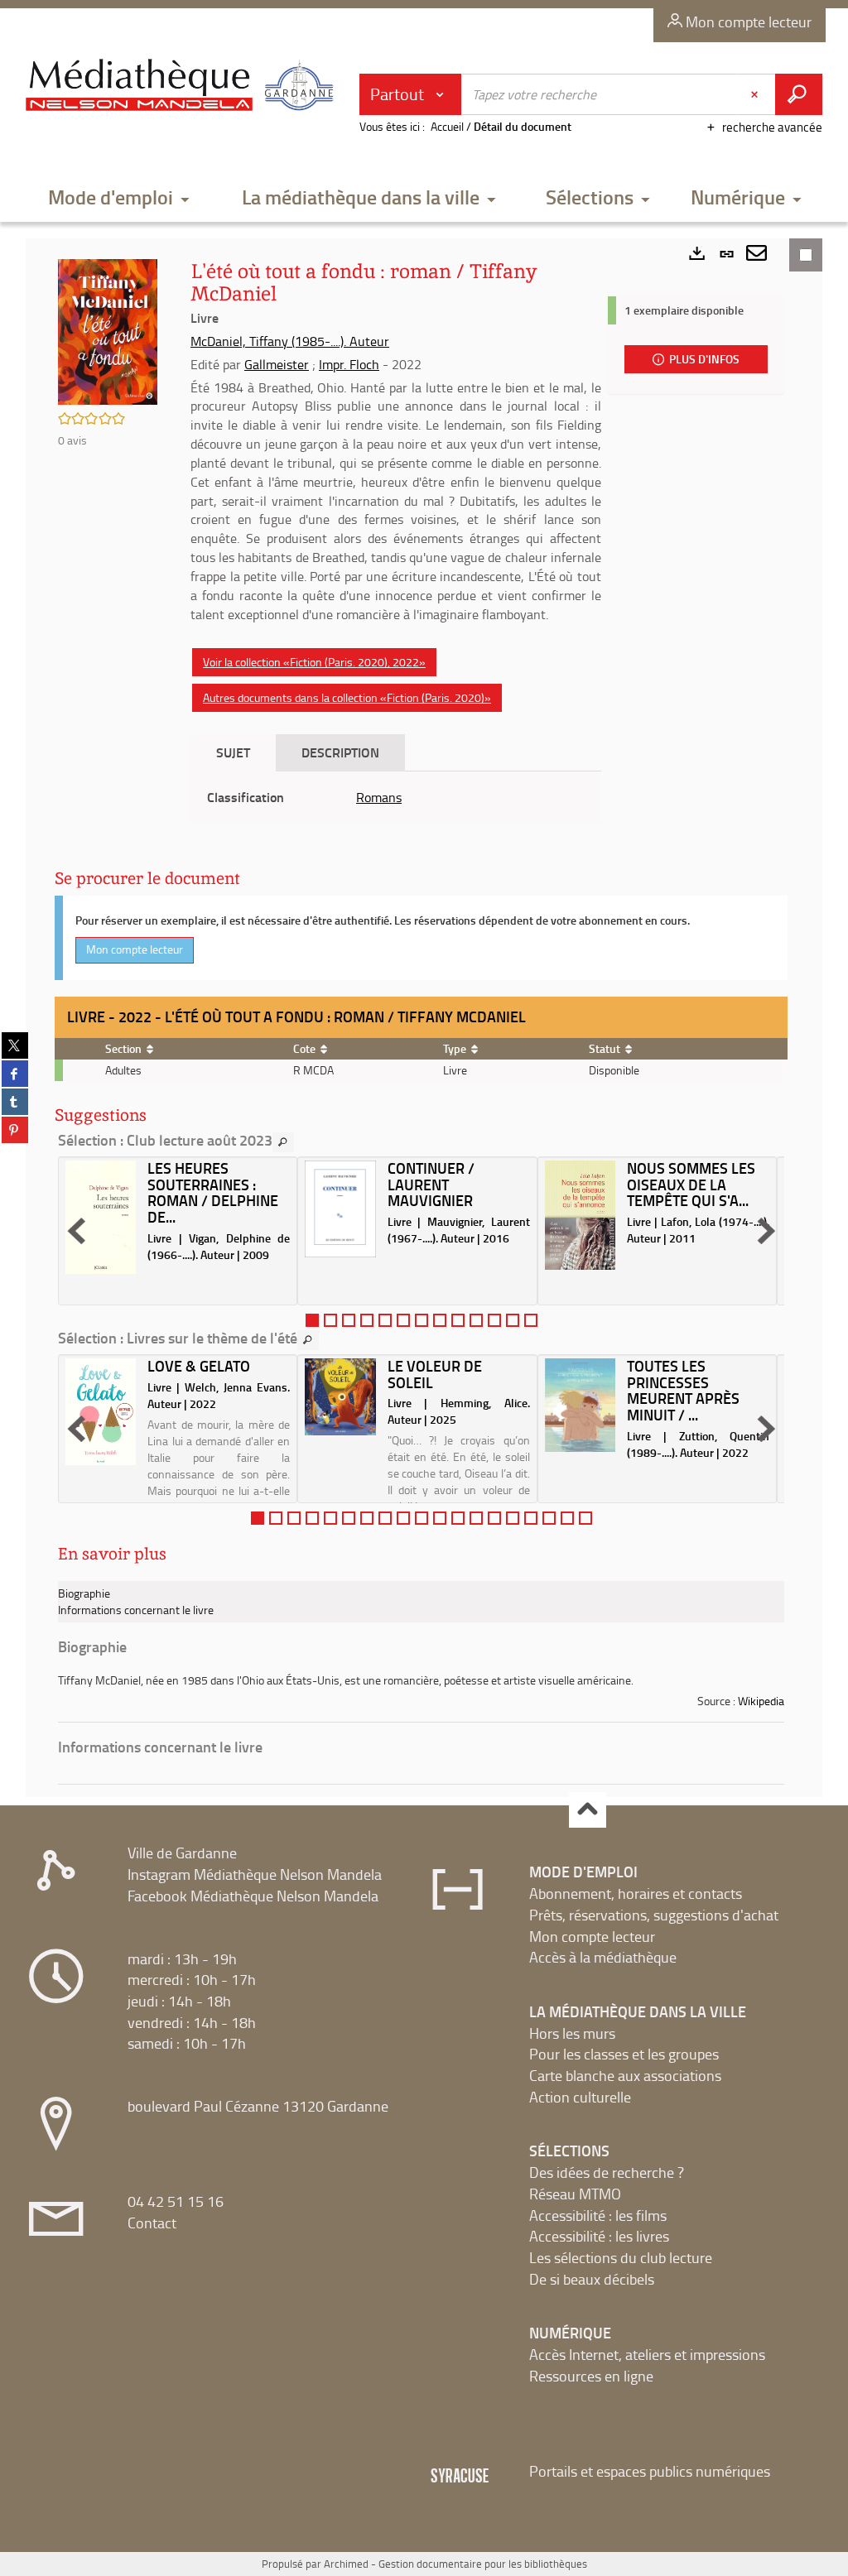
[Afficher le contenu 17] (549, 1518)
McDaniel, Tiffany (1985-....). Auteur (290, 341)
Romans (379, 797)
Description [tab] (340, 752)
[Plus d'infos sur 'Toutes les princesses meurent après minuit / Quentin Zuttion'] (580, 1405)
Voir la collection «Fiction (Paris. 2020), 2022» (314, 662)
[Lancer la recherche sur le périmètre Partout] (799, 94)
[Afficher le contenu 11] (494, 1320)
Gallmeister (277, 364)
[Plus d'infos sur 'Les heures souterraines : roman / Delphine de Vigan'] (101, 1217)
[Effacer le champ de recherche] (756, 94)
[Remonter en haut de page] (588, 1810)
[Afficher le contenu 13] (531, 1320)
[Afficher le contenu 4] (367, 1320)
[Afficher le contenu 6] (403, 1320)
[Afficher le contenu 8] (440, 1320)
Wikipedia (761, 1701)
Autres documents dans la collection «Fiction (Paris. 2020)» (347, 697)
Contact (152, 2223)
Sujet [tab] (233, 752)
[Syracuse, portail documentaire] (183, 88)
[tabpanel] (396, 798)
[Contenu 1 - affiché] (312, 1320)
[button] (119, 198)
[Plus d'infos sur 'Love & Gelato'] (101, 1412)
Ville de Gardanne (182, 1853)
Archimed (346, 2564)
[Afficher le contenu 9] (458, 1320)
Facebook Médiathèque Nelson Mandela (253, 1896)
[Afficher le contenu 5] (385, 1320)
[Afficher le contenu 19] (585, 1518)
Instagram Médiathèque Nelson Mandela (255, 1874)
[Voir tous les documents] (283, 1142)
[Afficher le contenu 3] (349, 1320)
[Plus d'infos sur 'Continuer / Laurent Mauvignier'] (340, 1209)
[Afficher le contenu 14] (494, 1518)
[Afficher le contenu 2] (330, 1320)
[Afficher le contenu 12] (513, 1320)
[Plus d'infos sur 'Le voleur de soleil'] (340, 1397)
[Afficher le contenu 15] (513, 1518)
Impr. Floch (349, 364)
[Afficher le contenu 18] (567, 1518)
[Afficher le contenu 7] (422, 1320)
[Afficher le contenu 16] (531, 1518)
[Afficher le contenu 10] (476, 1320)
